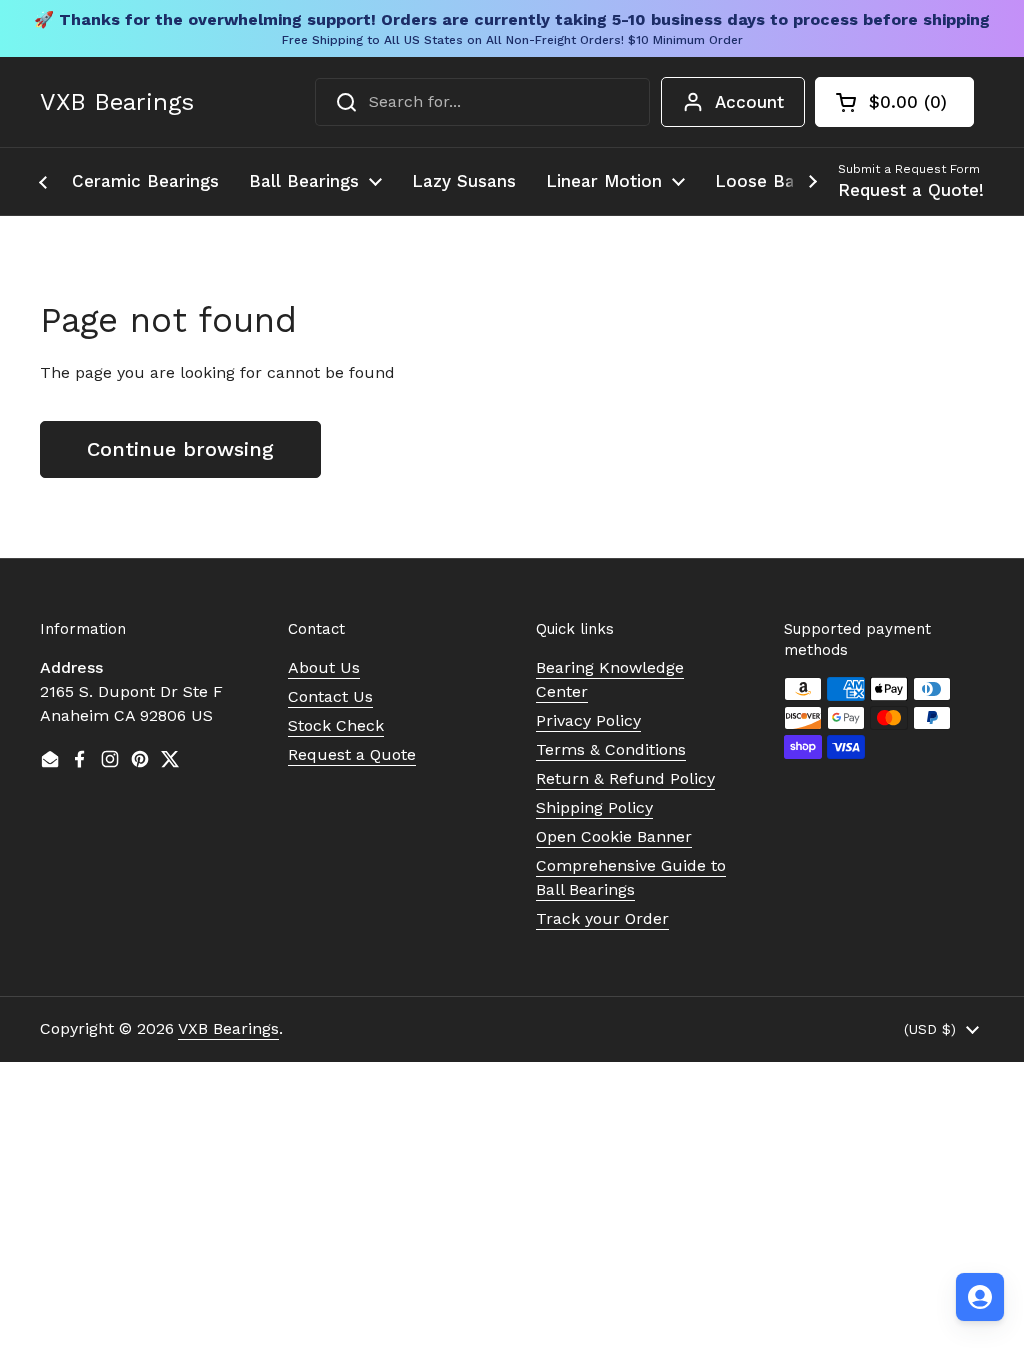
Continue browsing (180, 449)
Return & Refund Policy (625, 778)
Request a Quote (352, 754)
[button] (894, 102)
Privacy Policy (588, 720)
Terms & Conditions (611, 749)
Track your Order (602, 918)
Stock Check (336, 725)
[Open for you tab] (980, 1297)
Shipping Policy (594, 807)
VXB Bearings (117, 102)
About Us (324, 667)
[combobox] (482, 102)
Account (749, 102)
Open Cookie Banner (614, 836)
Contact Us (330, 696)
